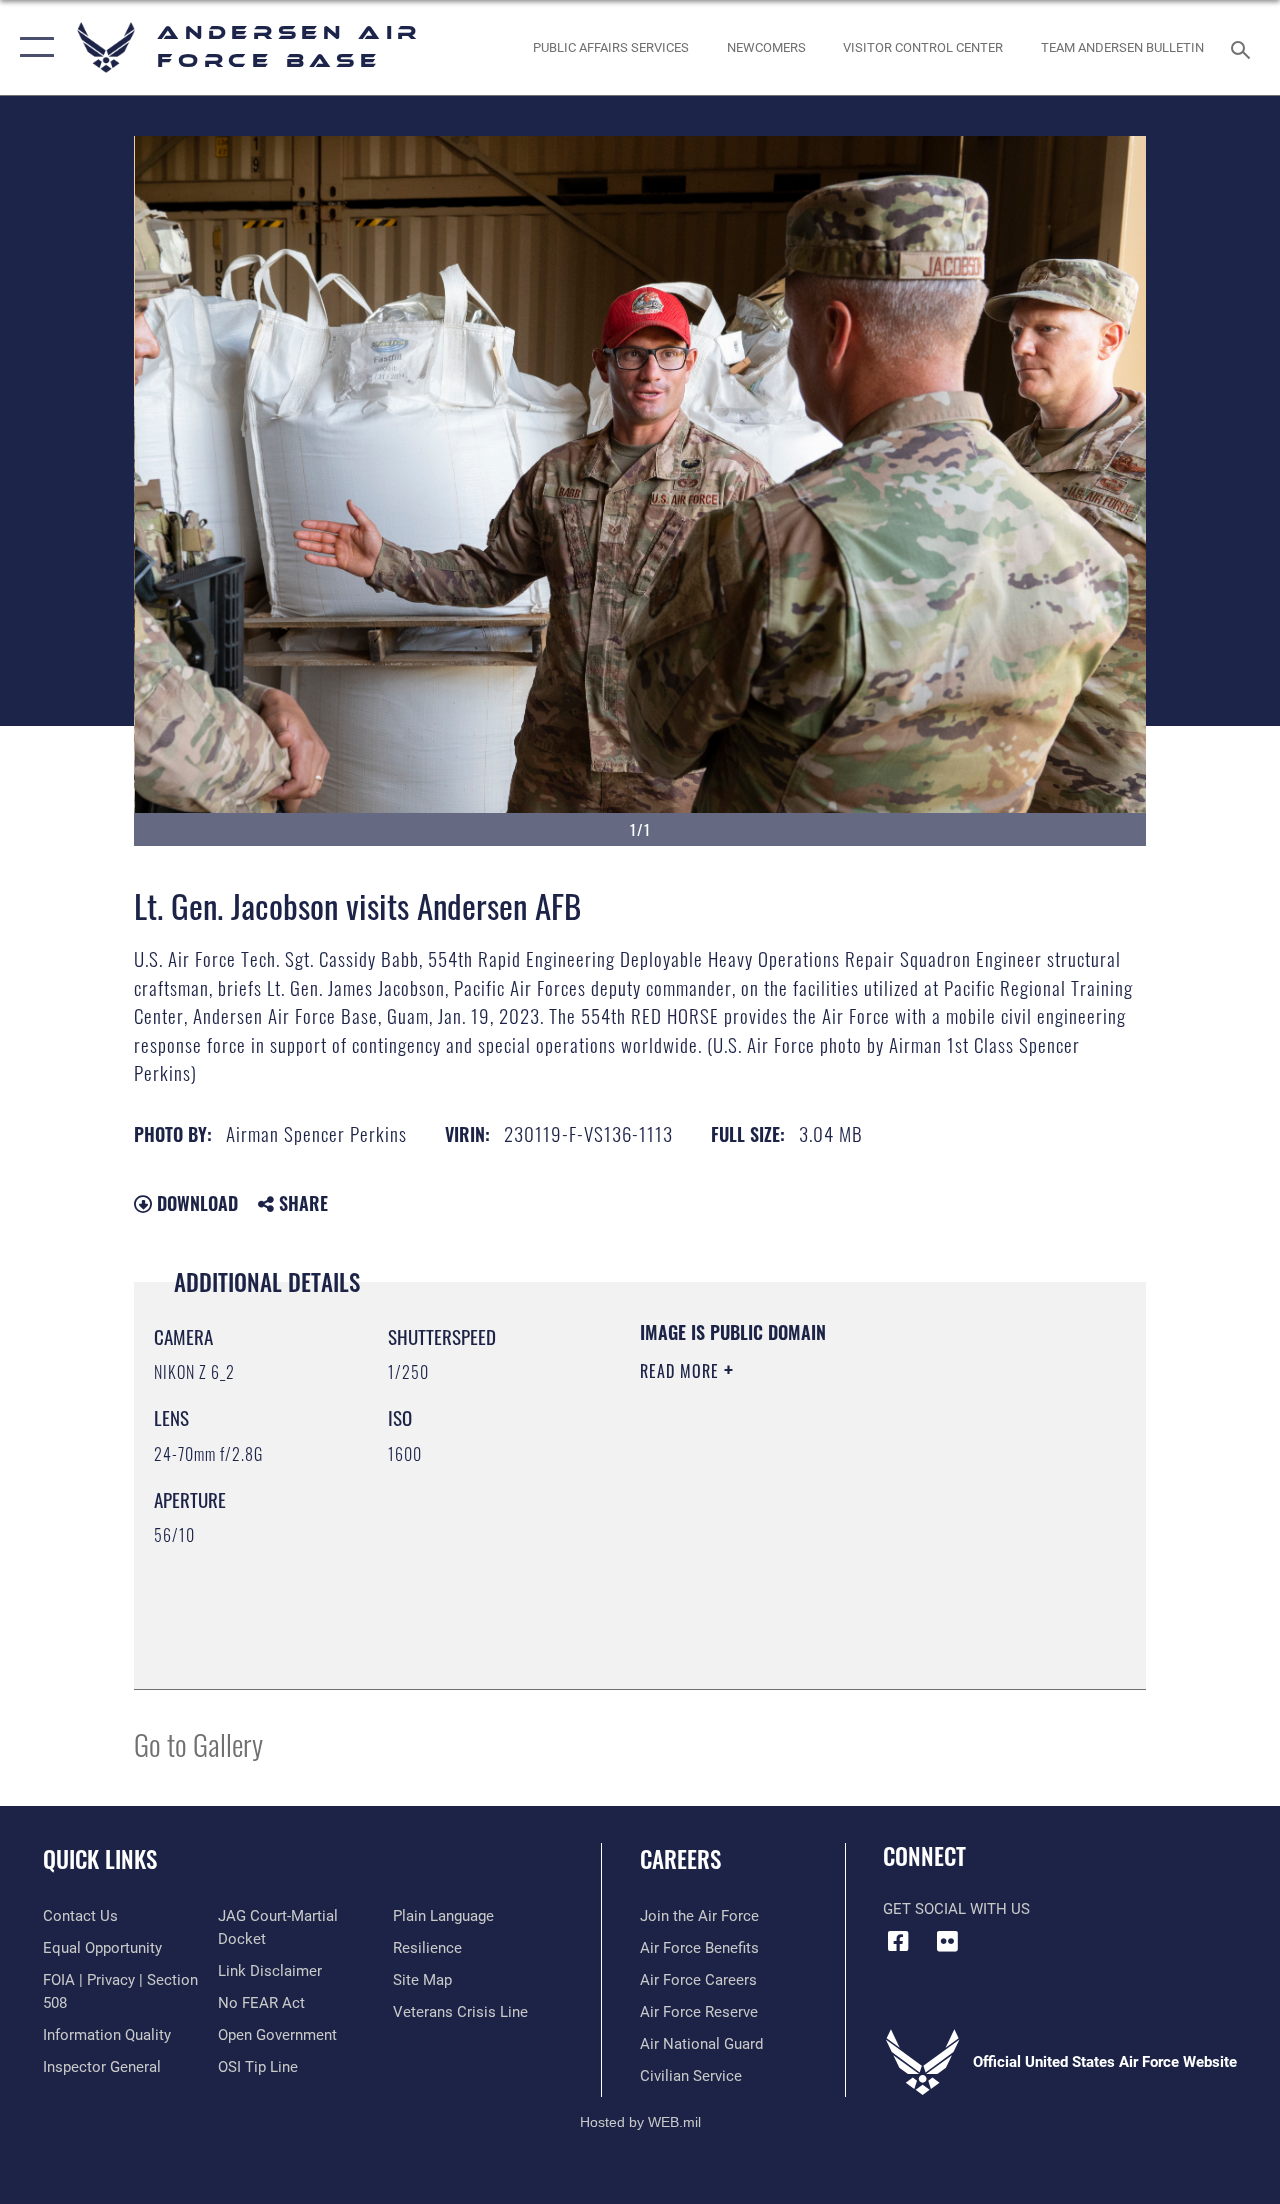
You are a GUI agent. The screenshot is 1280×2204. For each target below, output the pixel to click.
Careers (680, 1859)
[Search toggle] (1244, 47)
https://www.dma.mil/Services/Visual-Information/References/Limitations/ (819, 1540)
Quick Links (100, 1859)
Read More (682, 1371)
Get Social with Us (956, 1909)
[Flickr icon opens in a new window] (947, 1941)
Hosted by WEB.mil (640, 2122)
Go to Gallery (198, 1743)
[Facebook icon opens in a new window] (898, 1941)
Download (195, 1203)
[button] (32, 47)
